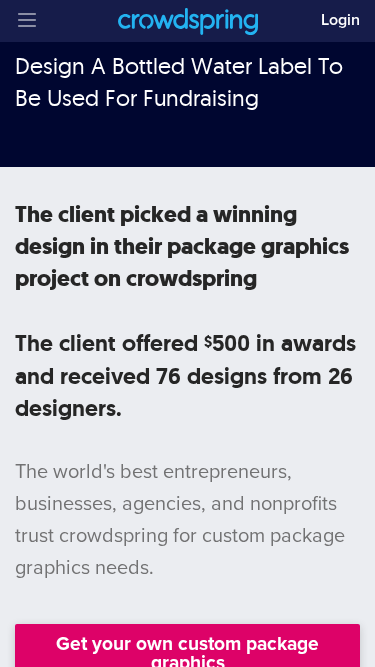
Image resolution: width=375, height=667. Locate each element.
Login (340, 20)
